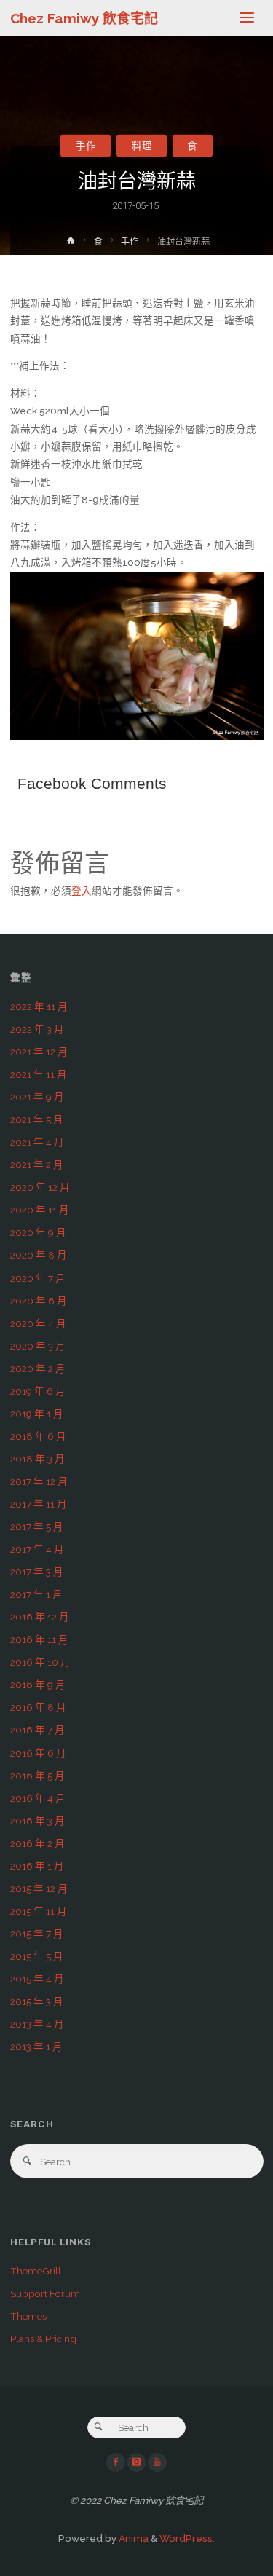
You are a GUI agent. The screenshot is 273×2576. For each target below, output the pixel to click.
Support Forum (45, 2293)
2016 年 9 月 (38, 1685)
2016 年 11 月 (39, 1639)
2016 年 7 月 (37, 1730)
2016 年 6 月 (38, 1753)
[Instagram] (137, 2462)
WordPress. (187, 2538)
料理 (142, 146)
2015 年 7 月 (37, 1934)
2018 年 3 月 (37, 1459)
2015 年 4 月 (37, 1979)
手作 (86, 146)
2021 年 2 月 (37, 1165)
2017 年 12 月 (39, 1481)
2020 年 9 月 (38, 1232)
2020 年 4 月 (38, 1323)
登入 (82, 891)
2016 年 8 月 (38, 1707)
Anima (132, 2538)
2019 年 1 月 (37, 1414)
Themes (28, 2316)
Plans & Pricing (43, 2339)
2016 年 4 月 (38, 1798)
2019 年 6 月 (38, 1391)
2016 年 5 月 (37, 1776)
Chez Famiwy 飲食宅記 (84, 18)
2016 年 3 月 (37, 1821)
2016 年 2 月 (37, 1843)
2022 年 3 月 (37, 1029)
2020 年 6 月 (39, 1301)
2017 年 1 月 (36, 1594)
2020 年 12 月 (40, 1187)
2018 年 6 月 (38, 1436)
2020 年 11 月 (40, 1210)
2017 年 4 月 (37, 1549)
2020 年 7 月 (38, 1278)
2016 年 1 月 (37, 1866)
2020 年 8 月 (39, 1255)
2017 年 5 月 (37, 1527)
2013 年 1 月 (36, 2047)
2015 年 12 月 (39, 1888)
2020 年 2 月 (38, 1368)
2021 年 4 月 (37, 1142)
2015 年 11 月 (39, 1911)
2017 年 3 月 (37, 1572)
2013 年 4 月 (37, 2024)
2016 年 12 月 (40, 1617)
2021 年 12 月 (39, 1052)
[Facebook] (116, 2462)
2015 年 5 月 (37, 1956)
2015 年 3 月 (37, 2001)
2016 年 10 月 (40, 1662)
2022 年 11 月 (39, 1007)
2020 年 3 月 (38, 1346)
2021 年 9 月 (37, 1097)
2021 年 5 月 (37, 1119)
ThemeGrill (36, 2271)
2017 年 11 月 (39, 1504)
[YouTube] (157, 2462)
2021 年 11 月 (39, 1074)
